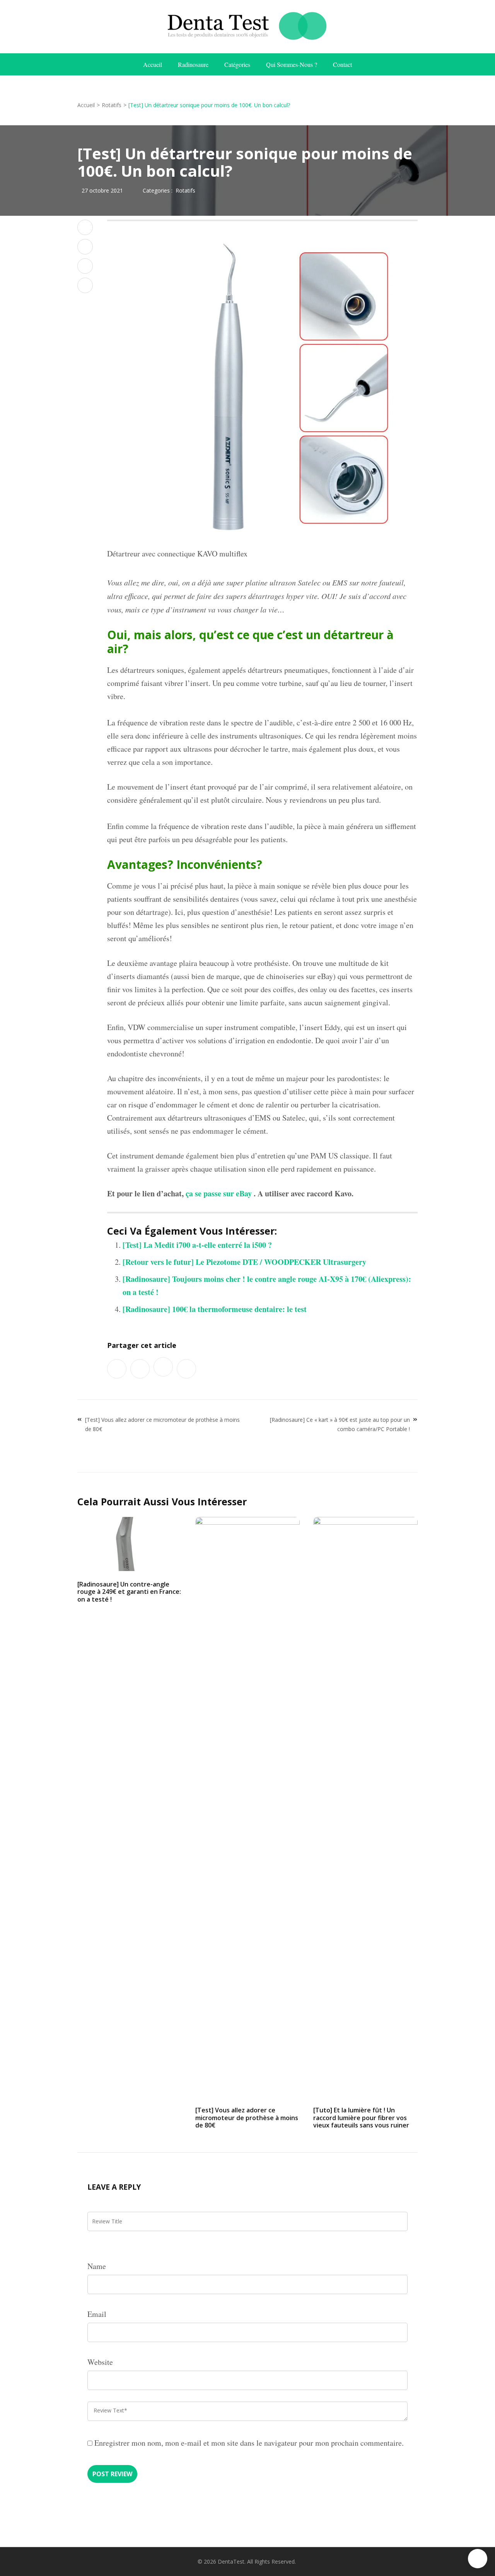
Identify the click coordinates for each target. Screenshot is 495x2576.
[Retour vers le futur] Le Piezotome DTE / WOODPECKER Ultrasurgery (244, 1262)
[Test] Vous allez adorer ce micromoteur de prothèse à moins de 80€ (162, 1424)
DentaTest (231, 2561)
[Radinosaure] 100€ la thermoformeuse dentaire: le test (215, 1309)
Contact (342, 64)
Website (100, 2362)
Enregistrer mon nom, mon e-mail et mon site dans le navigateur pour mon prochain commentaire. (249, 2443)
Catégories (237, 64)
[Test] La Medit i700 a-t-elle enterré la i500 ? (197, 1245)
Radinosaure (193, 64)
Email (97, 2314)
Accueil (153, 64)
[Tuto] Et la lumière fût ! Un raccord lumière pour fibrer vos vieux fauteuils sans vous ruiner (361, 2117)
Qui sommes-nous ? (292, 64)
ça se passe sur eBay (219, 1193)
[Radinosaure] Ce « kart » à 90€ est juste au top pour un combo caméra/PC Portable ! (340, 1424)
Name (97, 2266)
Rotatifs (185, 190)
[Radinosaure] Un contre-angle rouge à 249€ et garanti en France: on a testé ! (129, 1592)
